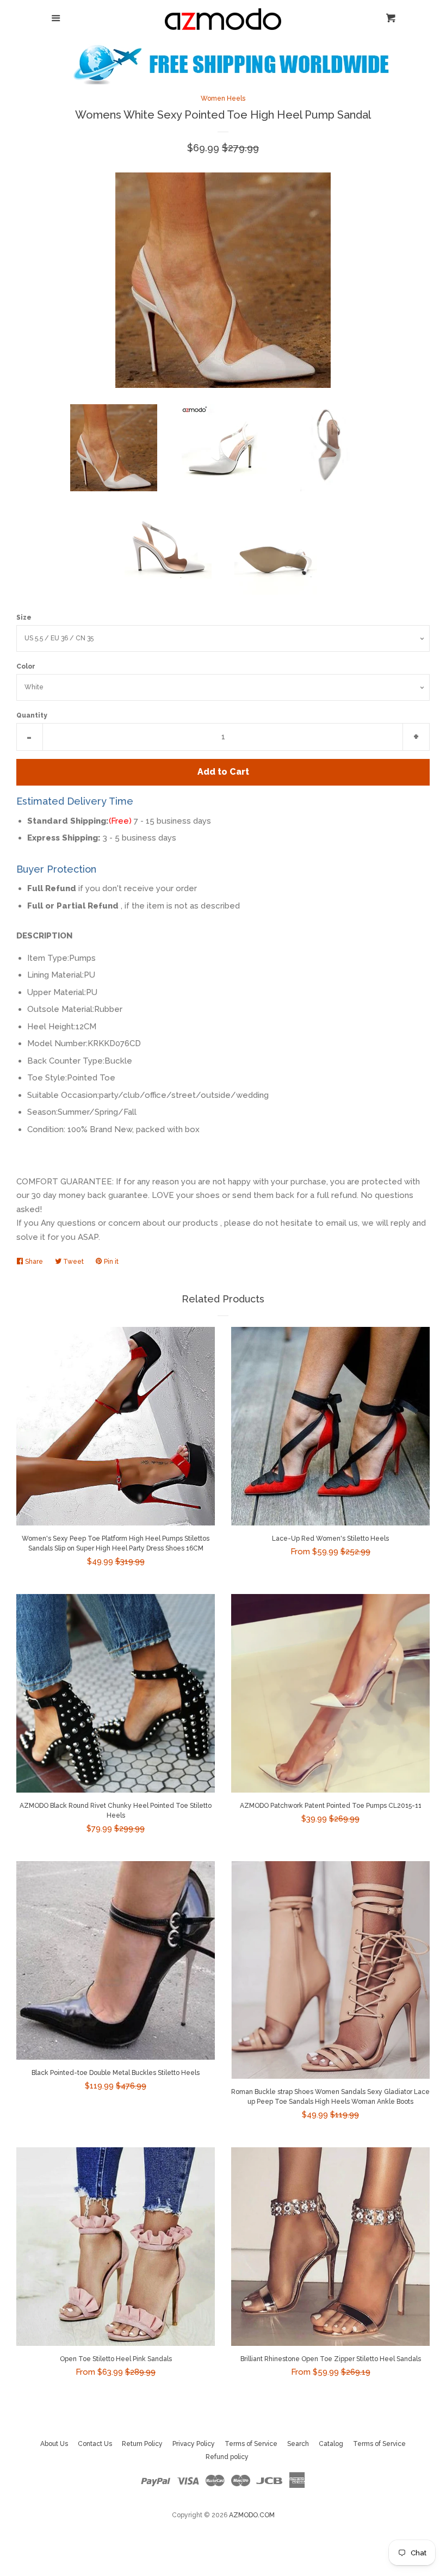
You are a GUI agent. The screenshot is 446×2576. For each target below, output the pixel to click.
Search (298, 2444)
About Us (54, 2444)
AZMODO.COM (252, 2515)
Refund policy (227, 2457)
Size (24, 617)
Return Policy (142, 2444)
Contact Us (95, 2444)
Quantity (32, 715)
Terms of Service (251, 2444)
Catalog (331, 2444)
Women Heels (223, 98)
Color (26, 666)
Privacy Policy (194, 2444)
